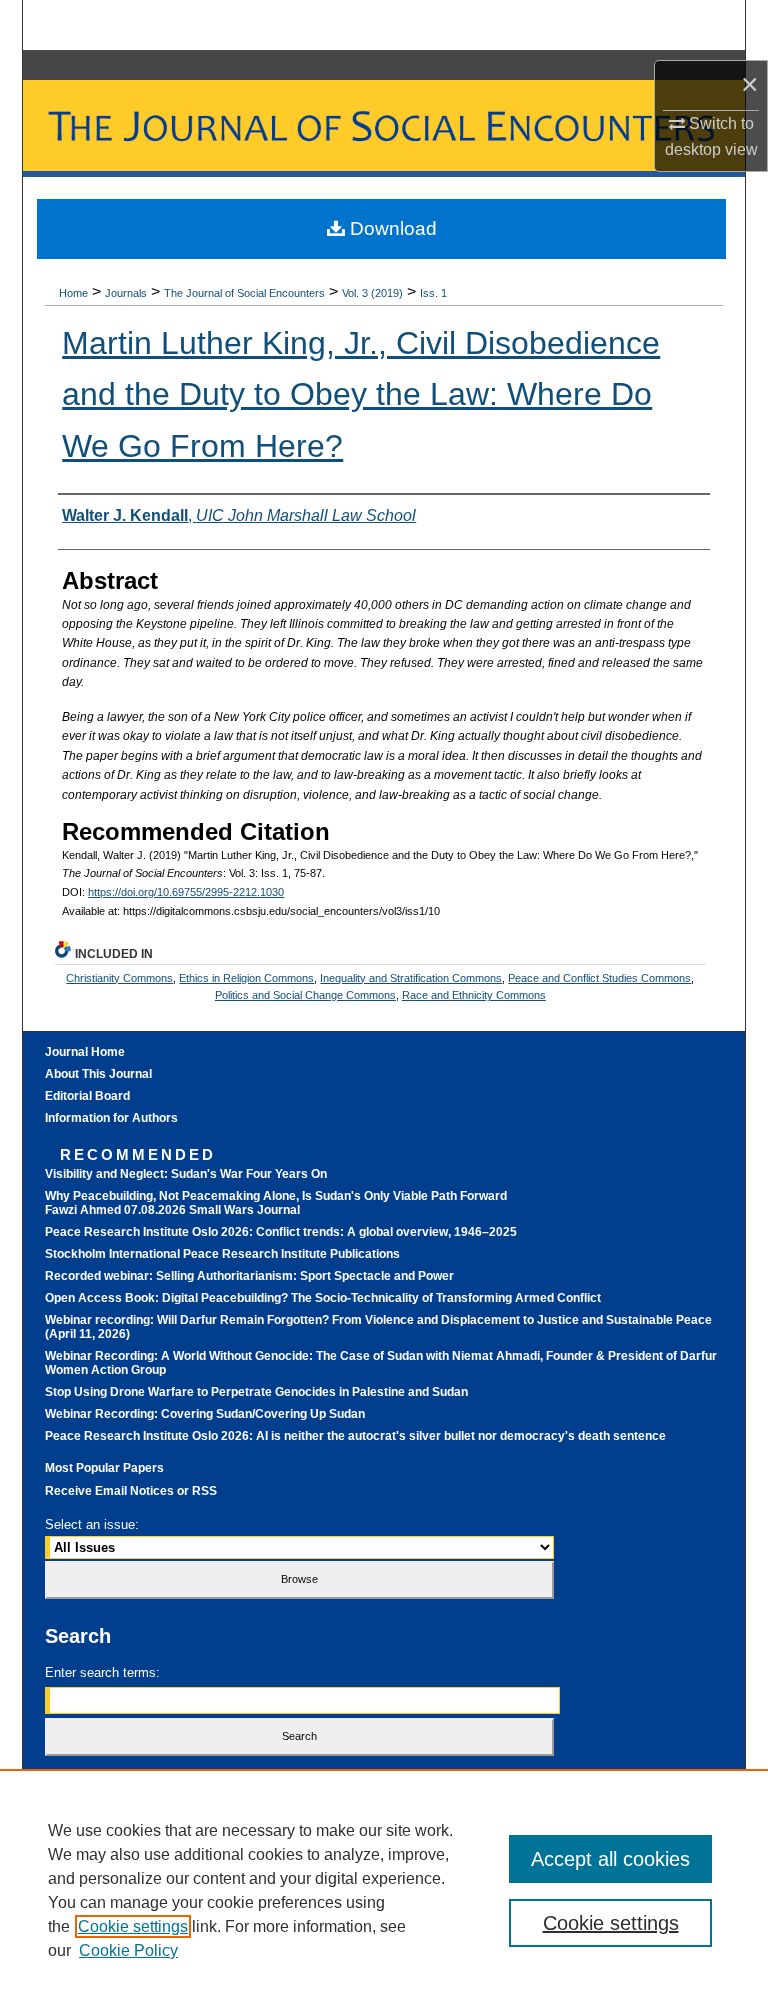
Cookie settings (133, 1926)
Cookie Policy (128, 1950)
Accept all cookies (610, 1859)
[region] (384, 1890)
